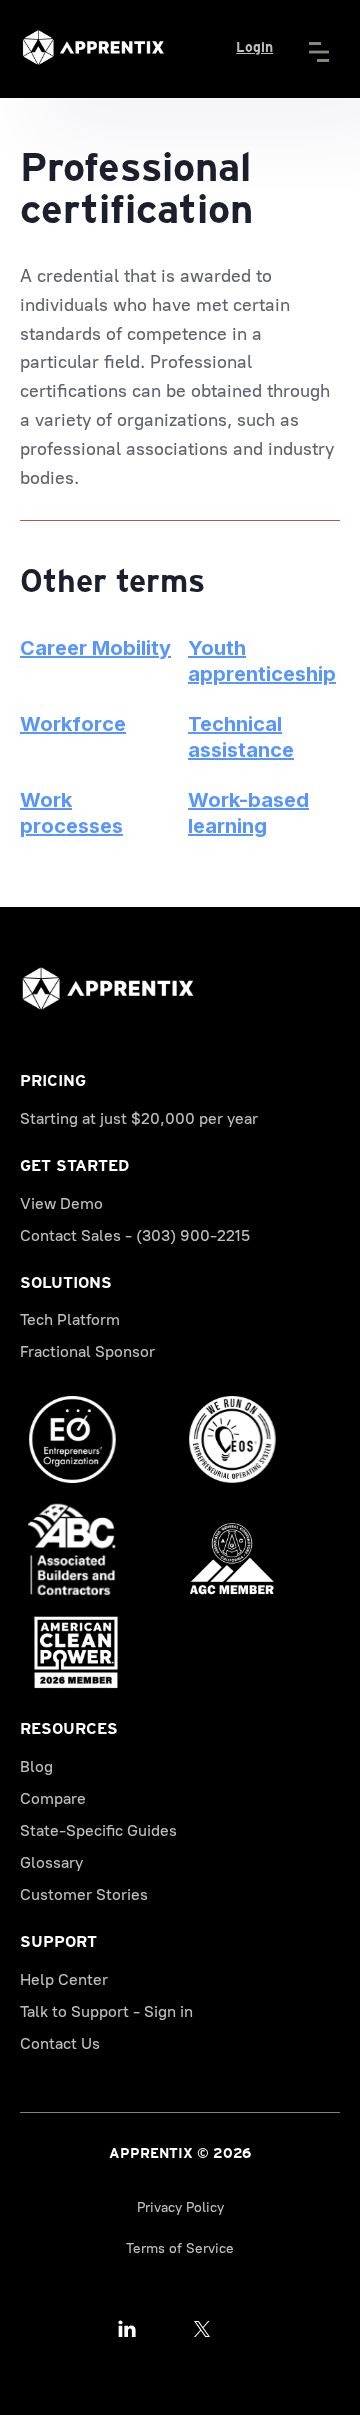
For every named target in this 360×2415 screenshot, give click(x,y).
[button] (327, 48)
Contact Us (60, 2043)
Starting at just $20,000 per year (139, 1118)
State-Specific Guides (98, 1830)
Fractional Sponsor (87, 1351)
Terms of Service (180, 2248)
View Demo (61, 1203)
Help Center (64, 1979)
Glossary (51, 1862)
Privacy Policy (180, 2207)
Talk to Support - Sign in (106, 2011)
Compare (53, 1798)
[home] (93, 47)
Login (254, 47)
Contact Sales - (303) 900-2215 (135, 1235)
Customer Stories (84, 1894)
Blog (36, 1766)
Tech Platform (70, 1319)
